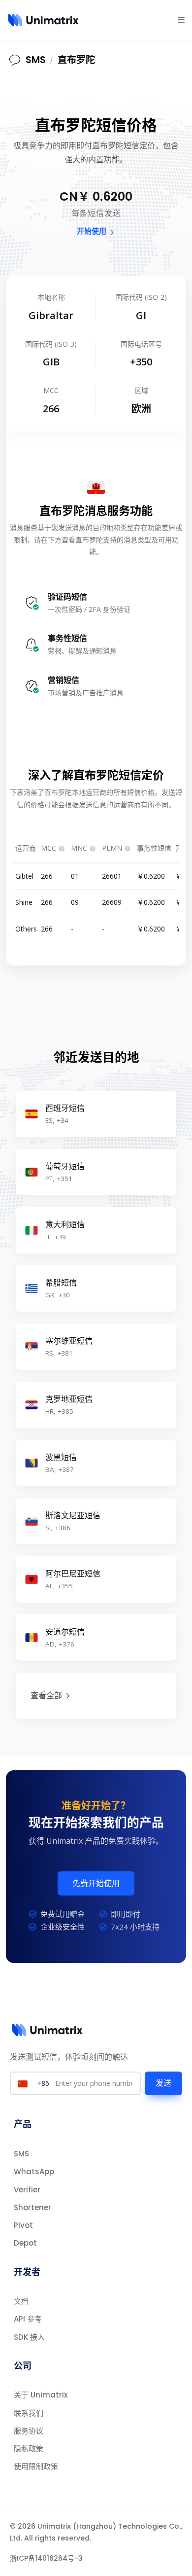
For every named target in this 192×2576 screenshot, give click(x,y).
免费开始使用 (96, 1883)
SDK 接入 (29, 2337)
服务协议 (29, 2431)
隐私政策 (29, 2449)
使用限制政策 (36, 2466)
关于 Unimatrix (41, 2395)
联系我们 (29, 2413)
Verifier (27, 2190)
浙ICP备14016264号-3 (46, 2558)
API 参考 (28, 2319)
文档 (21, 2301)
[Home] (44, 20)
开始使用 (92, 231)
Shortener (32, 2207)
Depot (25, 2243)
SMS (21, 2154)
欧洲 (141, 409)
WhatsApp (34, 2171)
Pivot (23, 2225)
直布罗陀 (76, 60)
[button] (181, 19)
